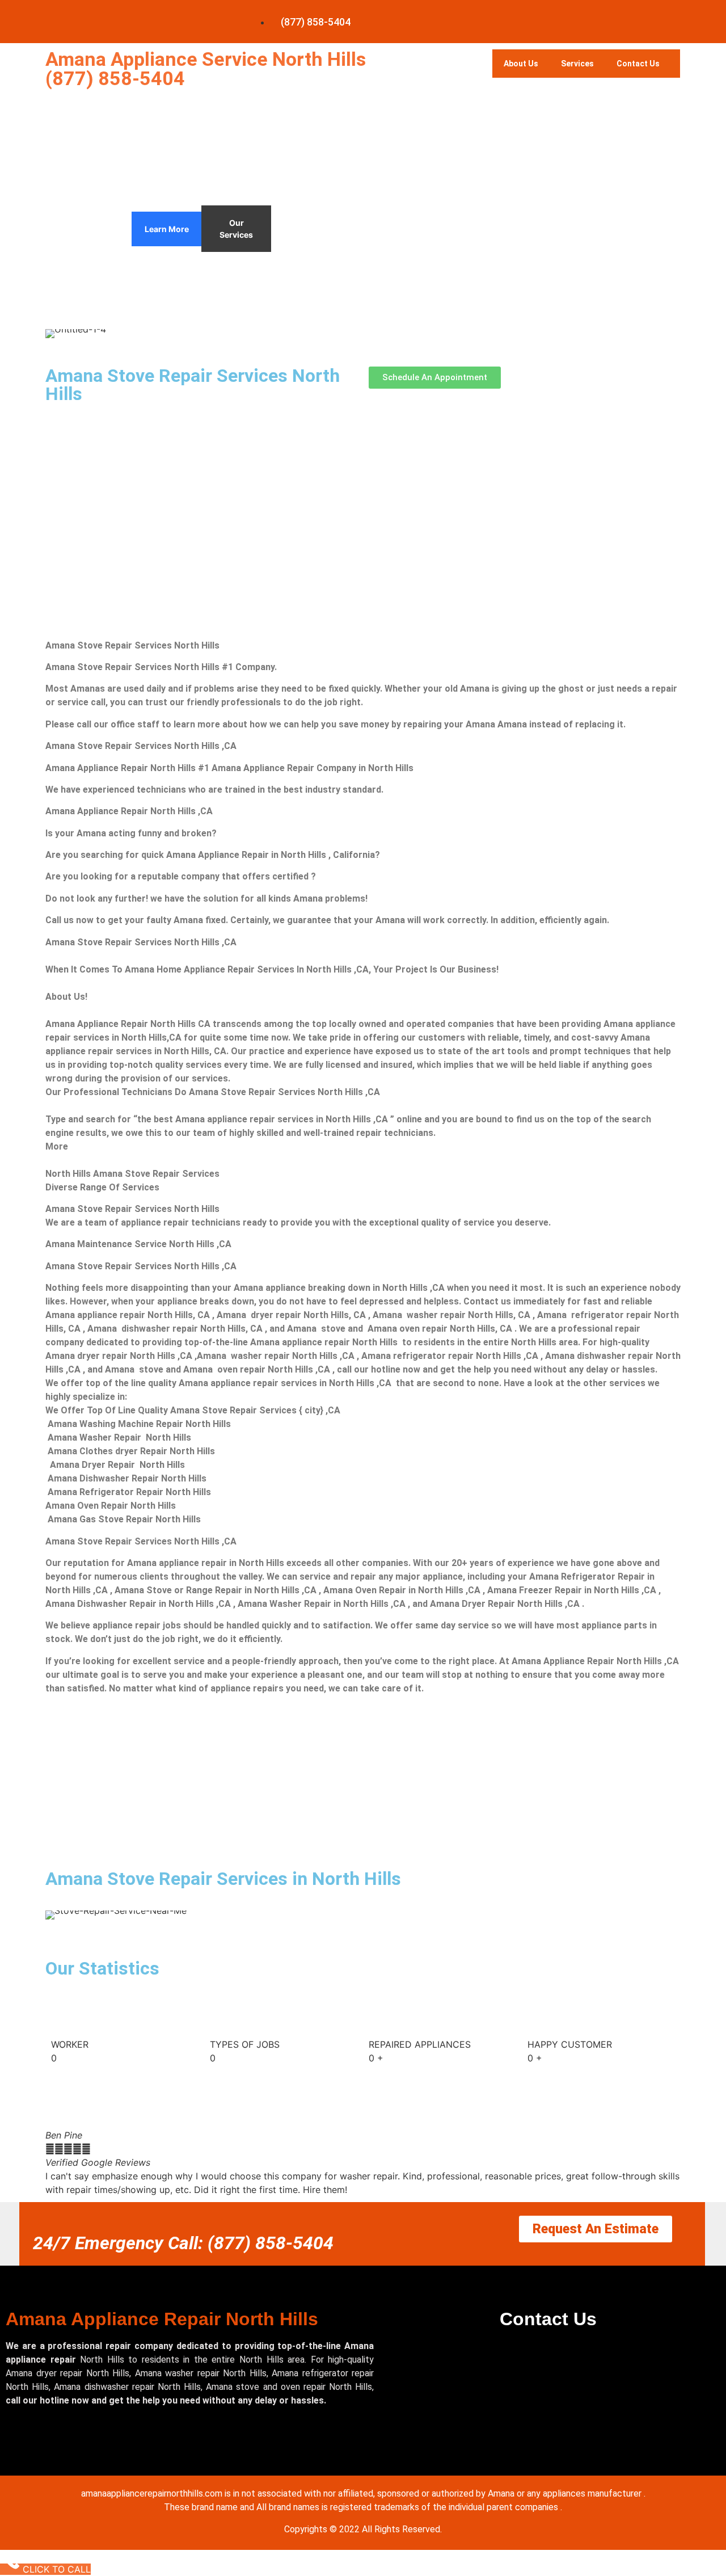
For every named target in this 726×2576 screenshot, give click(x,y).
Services (577, 64)
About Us (521, 64)
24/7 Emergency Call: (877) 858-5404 (183, 2243)
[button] (56, 2162)
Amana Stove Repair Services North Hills (193, 385)
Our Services (236, 229)
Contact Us (638, 64)
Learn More (167, 229)
